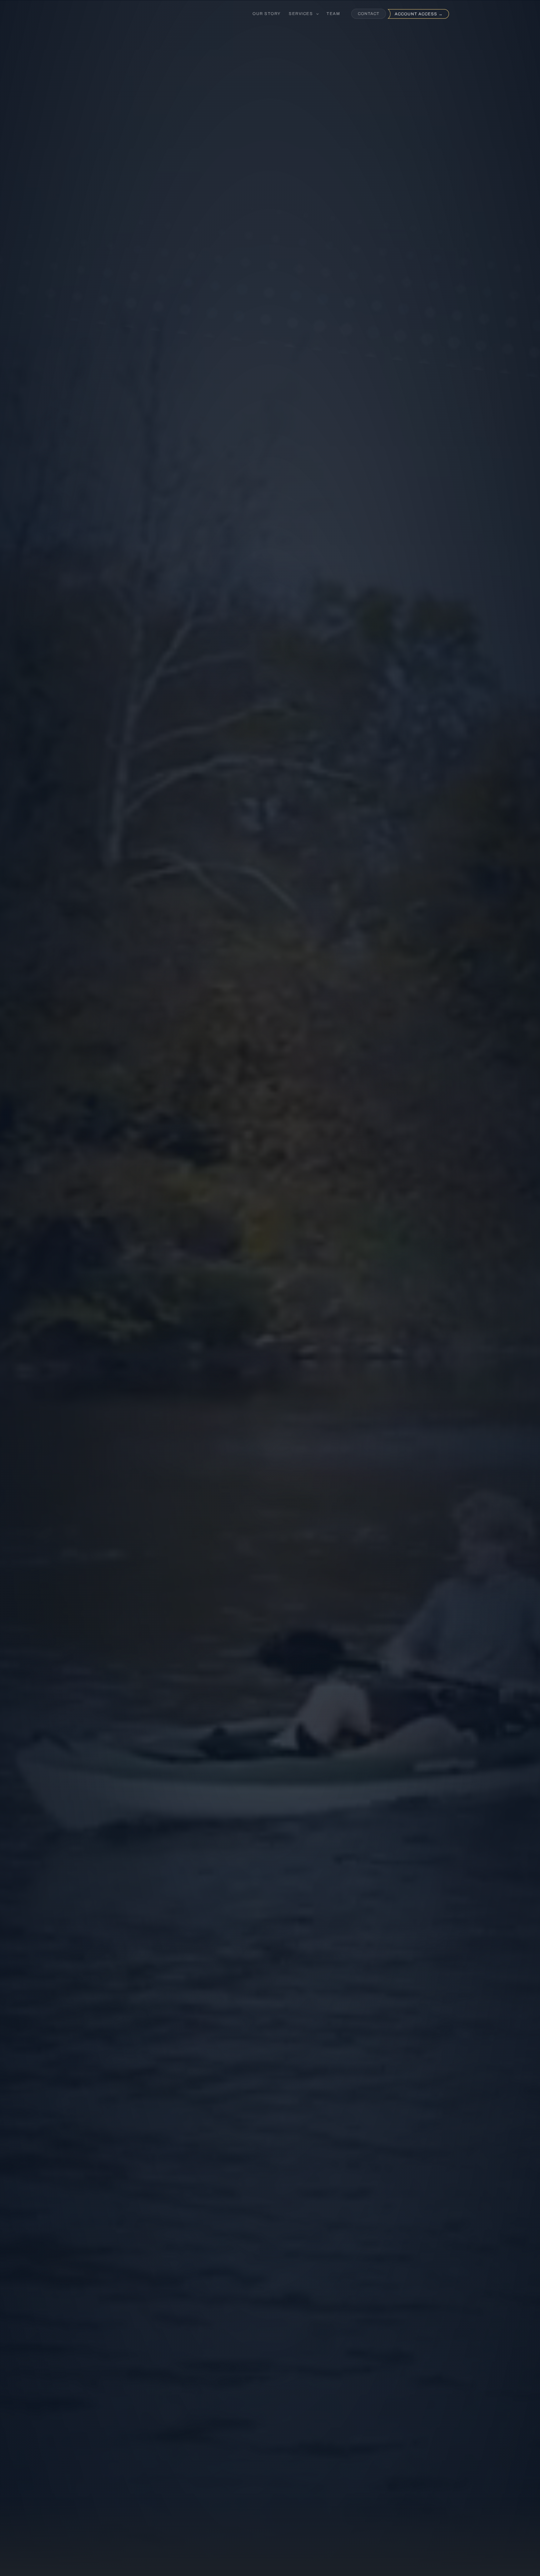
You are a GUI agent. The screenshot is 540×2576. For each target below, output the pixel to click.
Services (302, 14)
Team (333, 14)
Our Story (267, 14)
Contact (369, 14)
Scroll (270, 1319)
